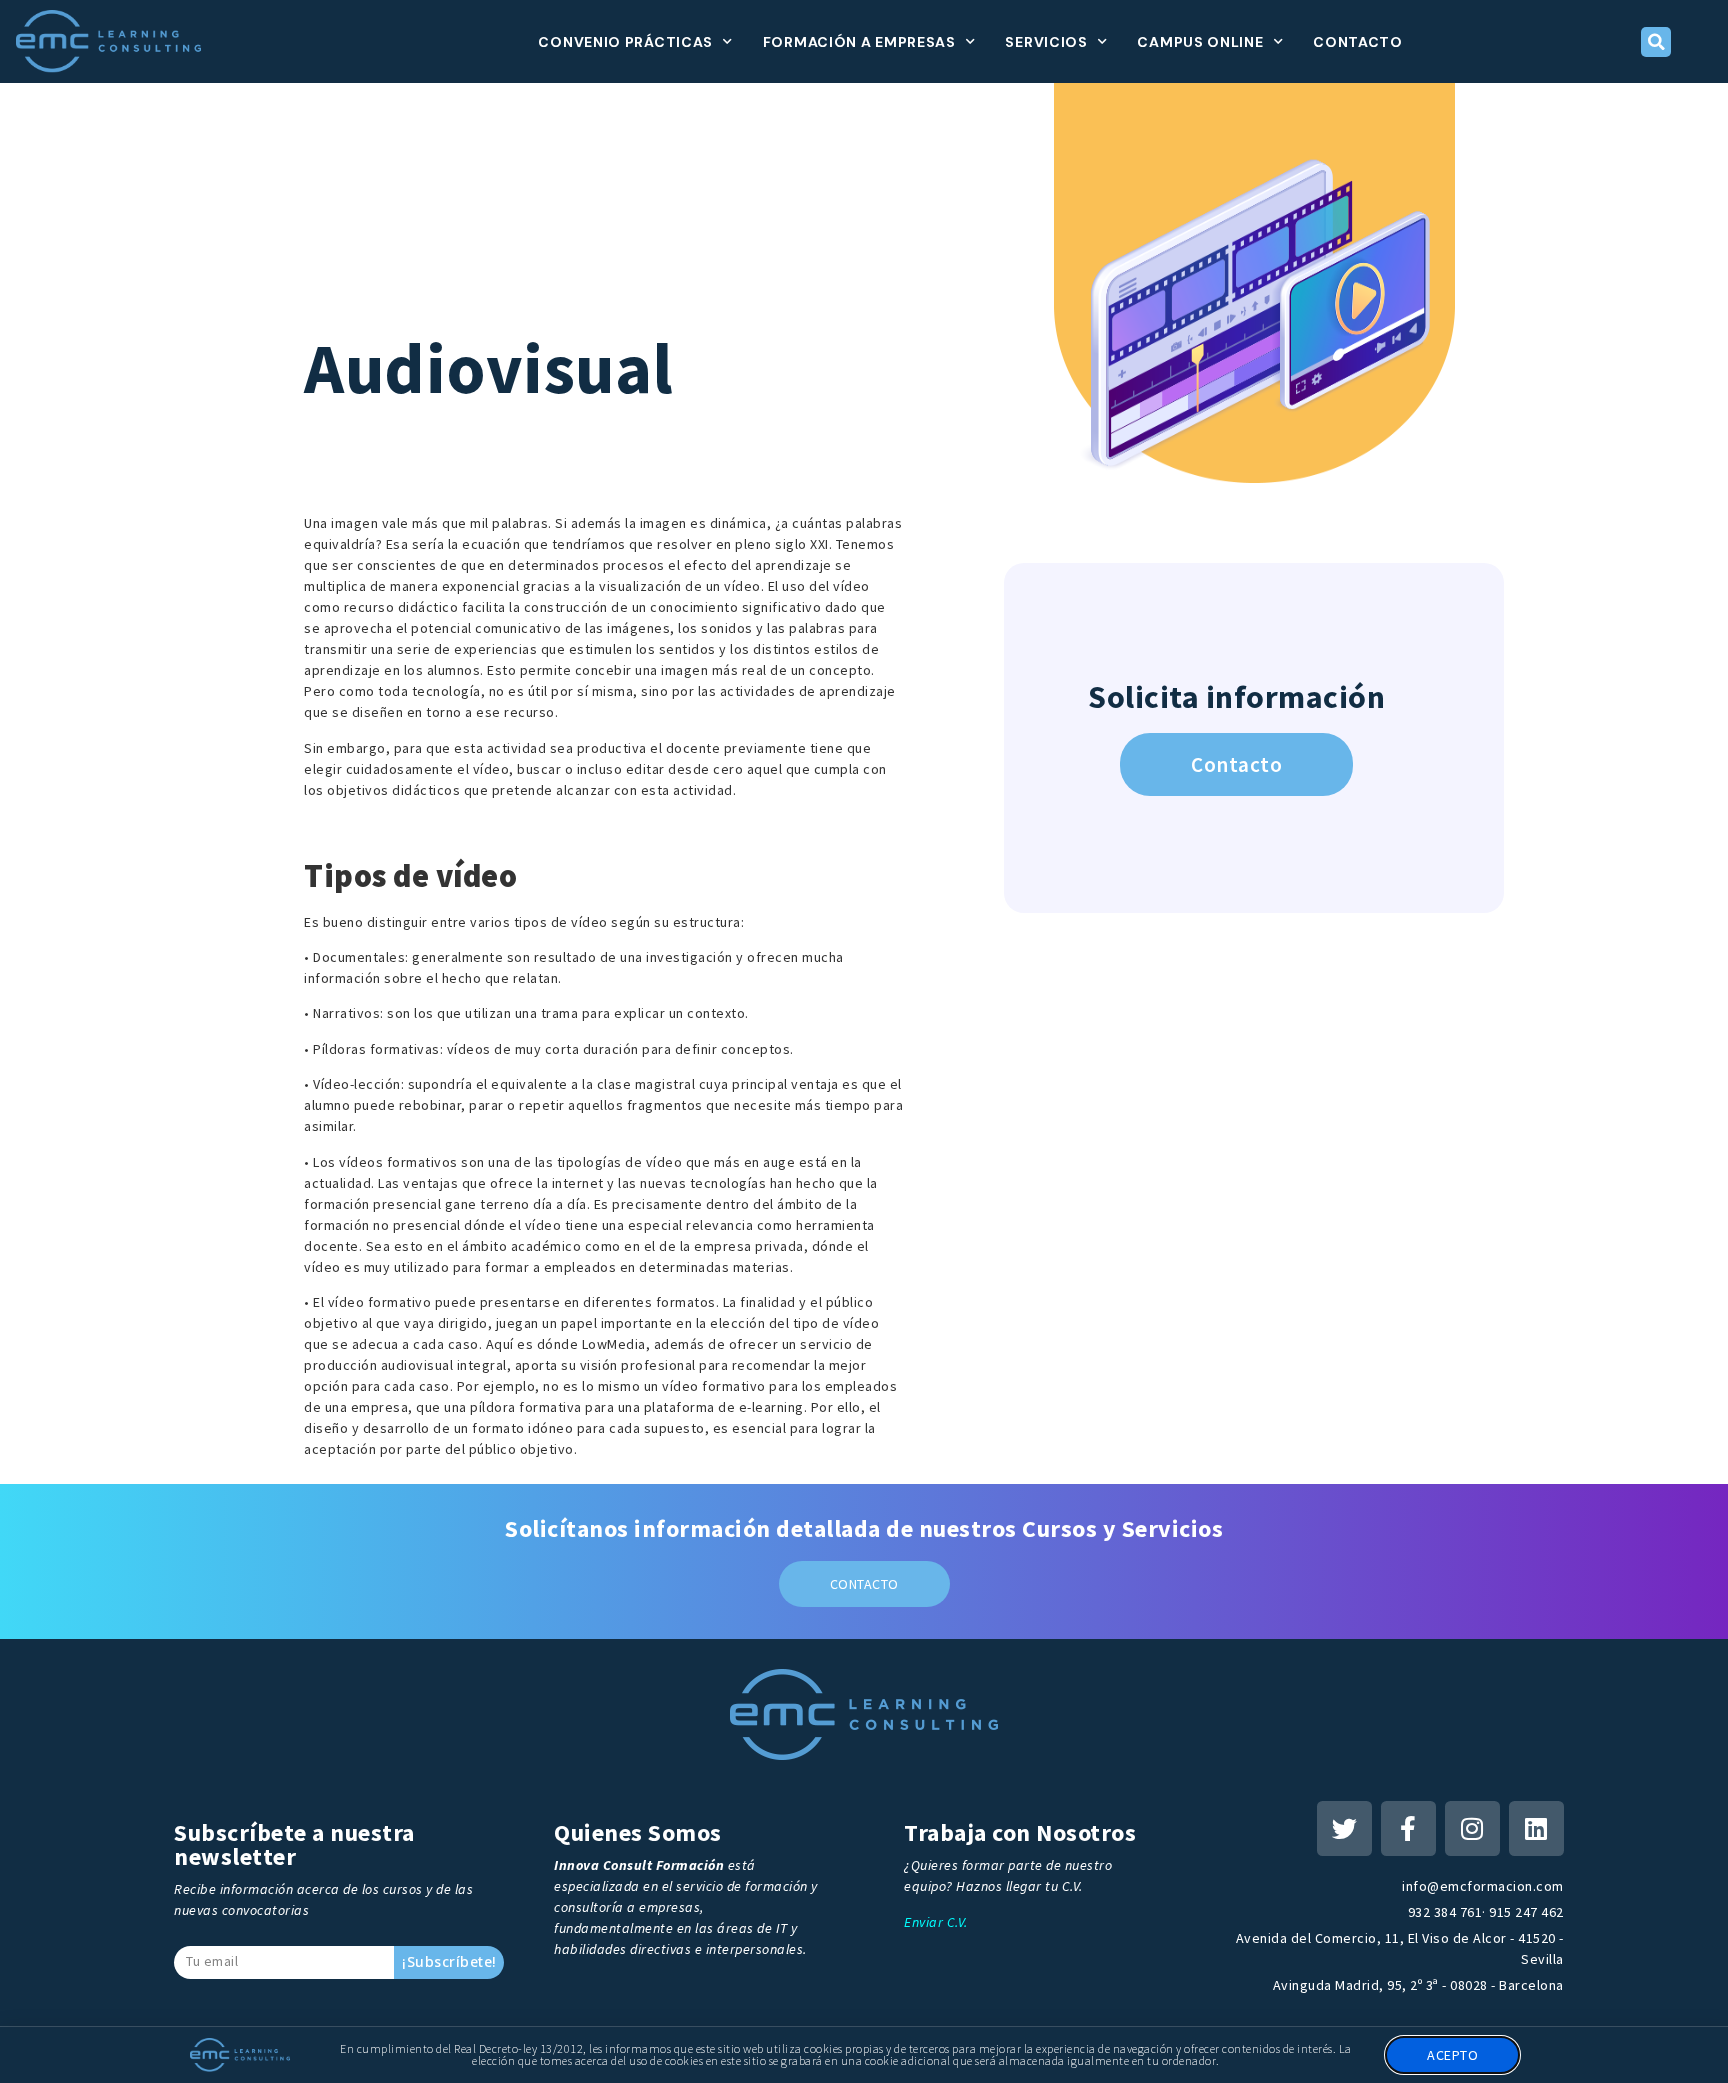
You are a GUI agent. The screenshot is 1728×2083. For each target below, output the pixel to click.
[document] (864, 1041)
